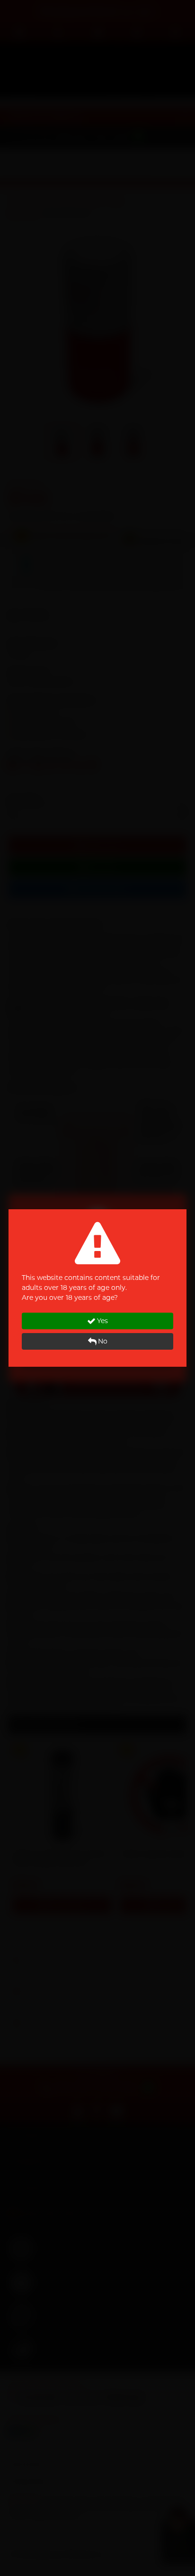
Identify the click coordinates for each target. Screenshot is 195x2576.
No (103, 1341)
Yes (102, 1321)
